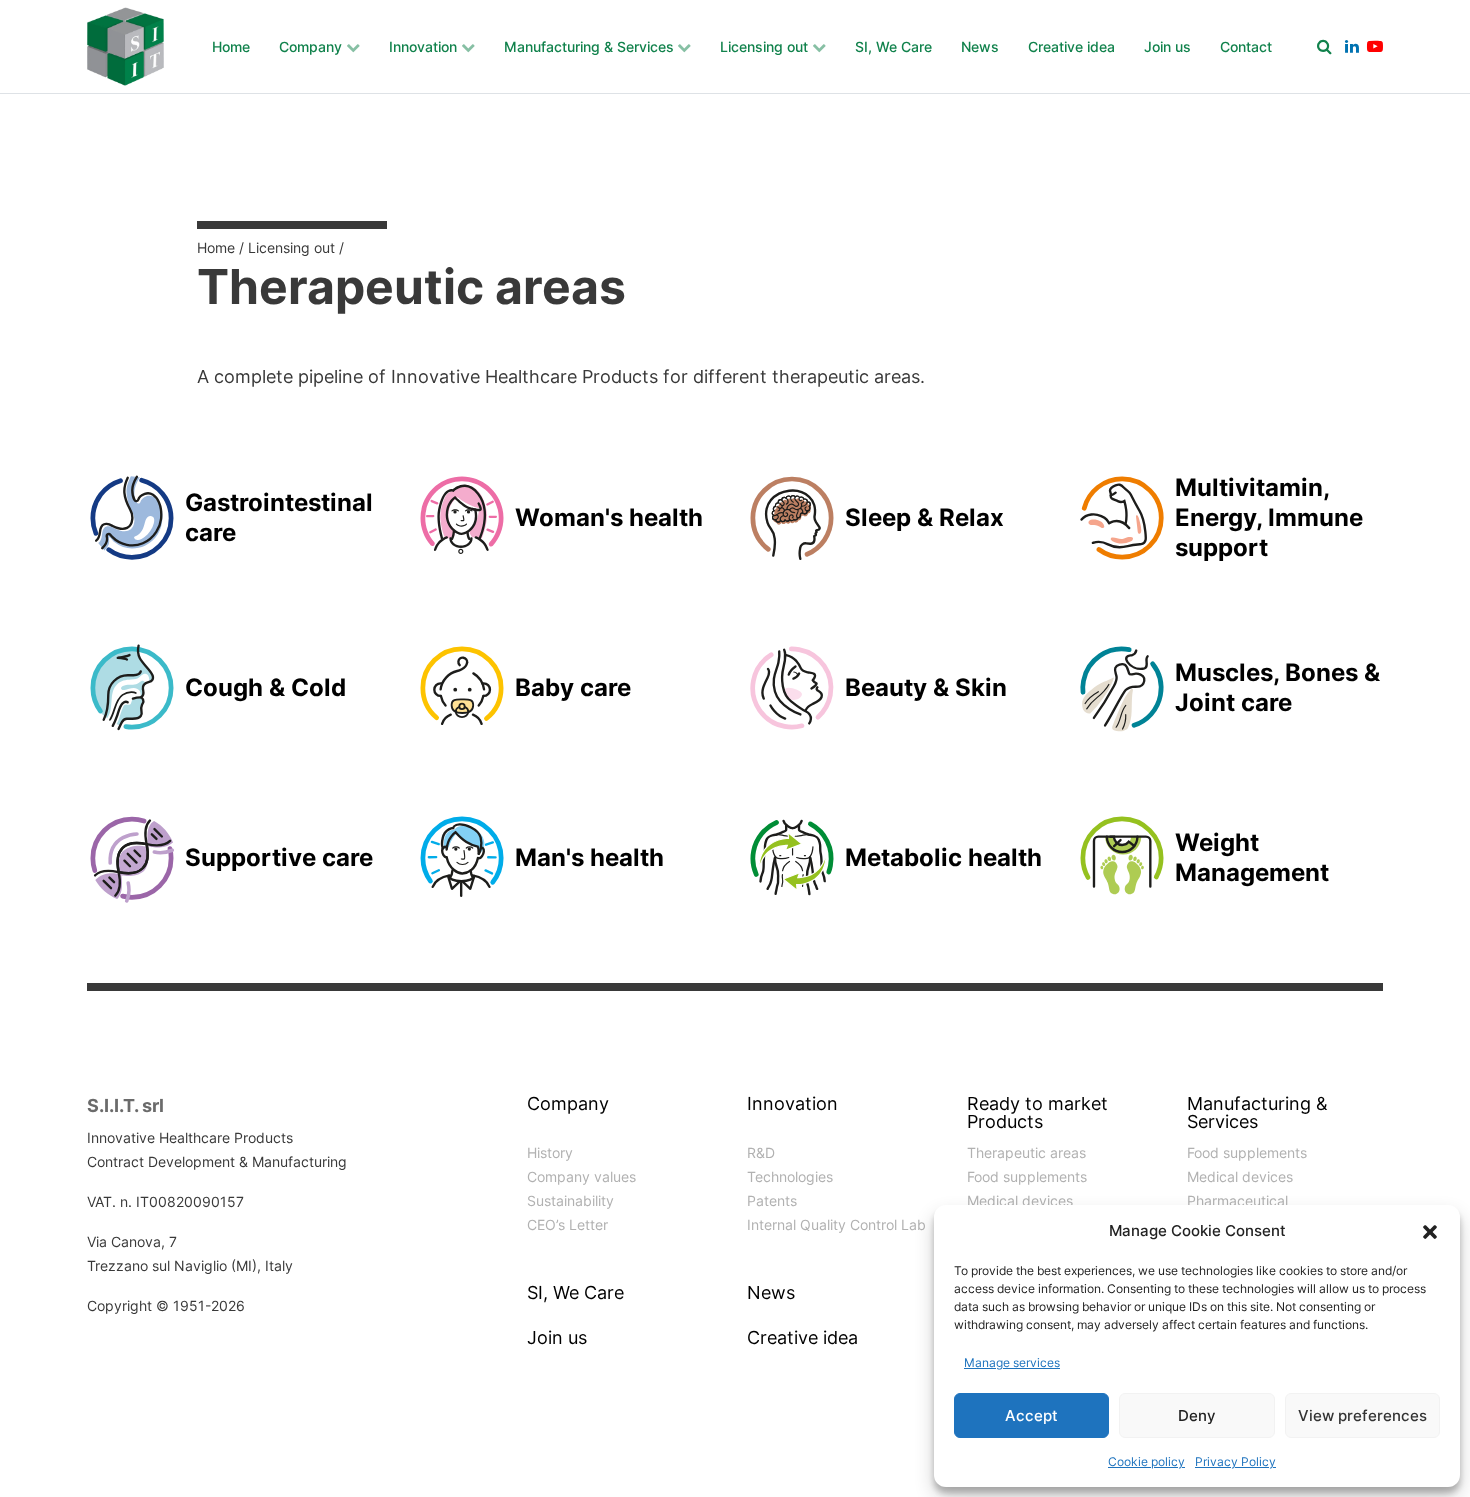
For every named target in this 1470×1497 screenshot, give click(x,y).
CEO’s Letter (567, 1224)
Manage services (1012, 1362)
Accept (1031, 1415)
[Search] (1324, 46)
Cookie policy (1146, 1461)
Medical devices (1020, 1200)
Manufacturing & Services (589, 46)
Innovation (423, 46)
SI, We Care (893, 46)
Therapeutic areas (1026, 1152)
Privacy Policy (1235, 1461)
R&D (761, 1152)
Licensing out (764, 46)
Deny (1197, 1415)
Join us (1167, 46)
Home (231, 46)
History (550, 1152)
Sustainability (570, 1200)
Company (310, 46)
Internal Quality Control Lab (836, 1224)
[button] (1430, 1231)
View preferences (1362, 1415)
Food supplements (1027, 1176)
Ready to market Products (1037, 1113)
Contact (1246, 46)
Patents (772, 1200)
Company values (581, 1176)
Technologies (790, 1176)
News (980, 46)
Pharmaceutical (1237, 1200)
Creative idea (1071, 46)
